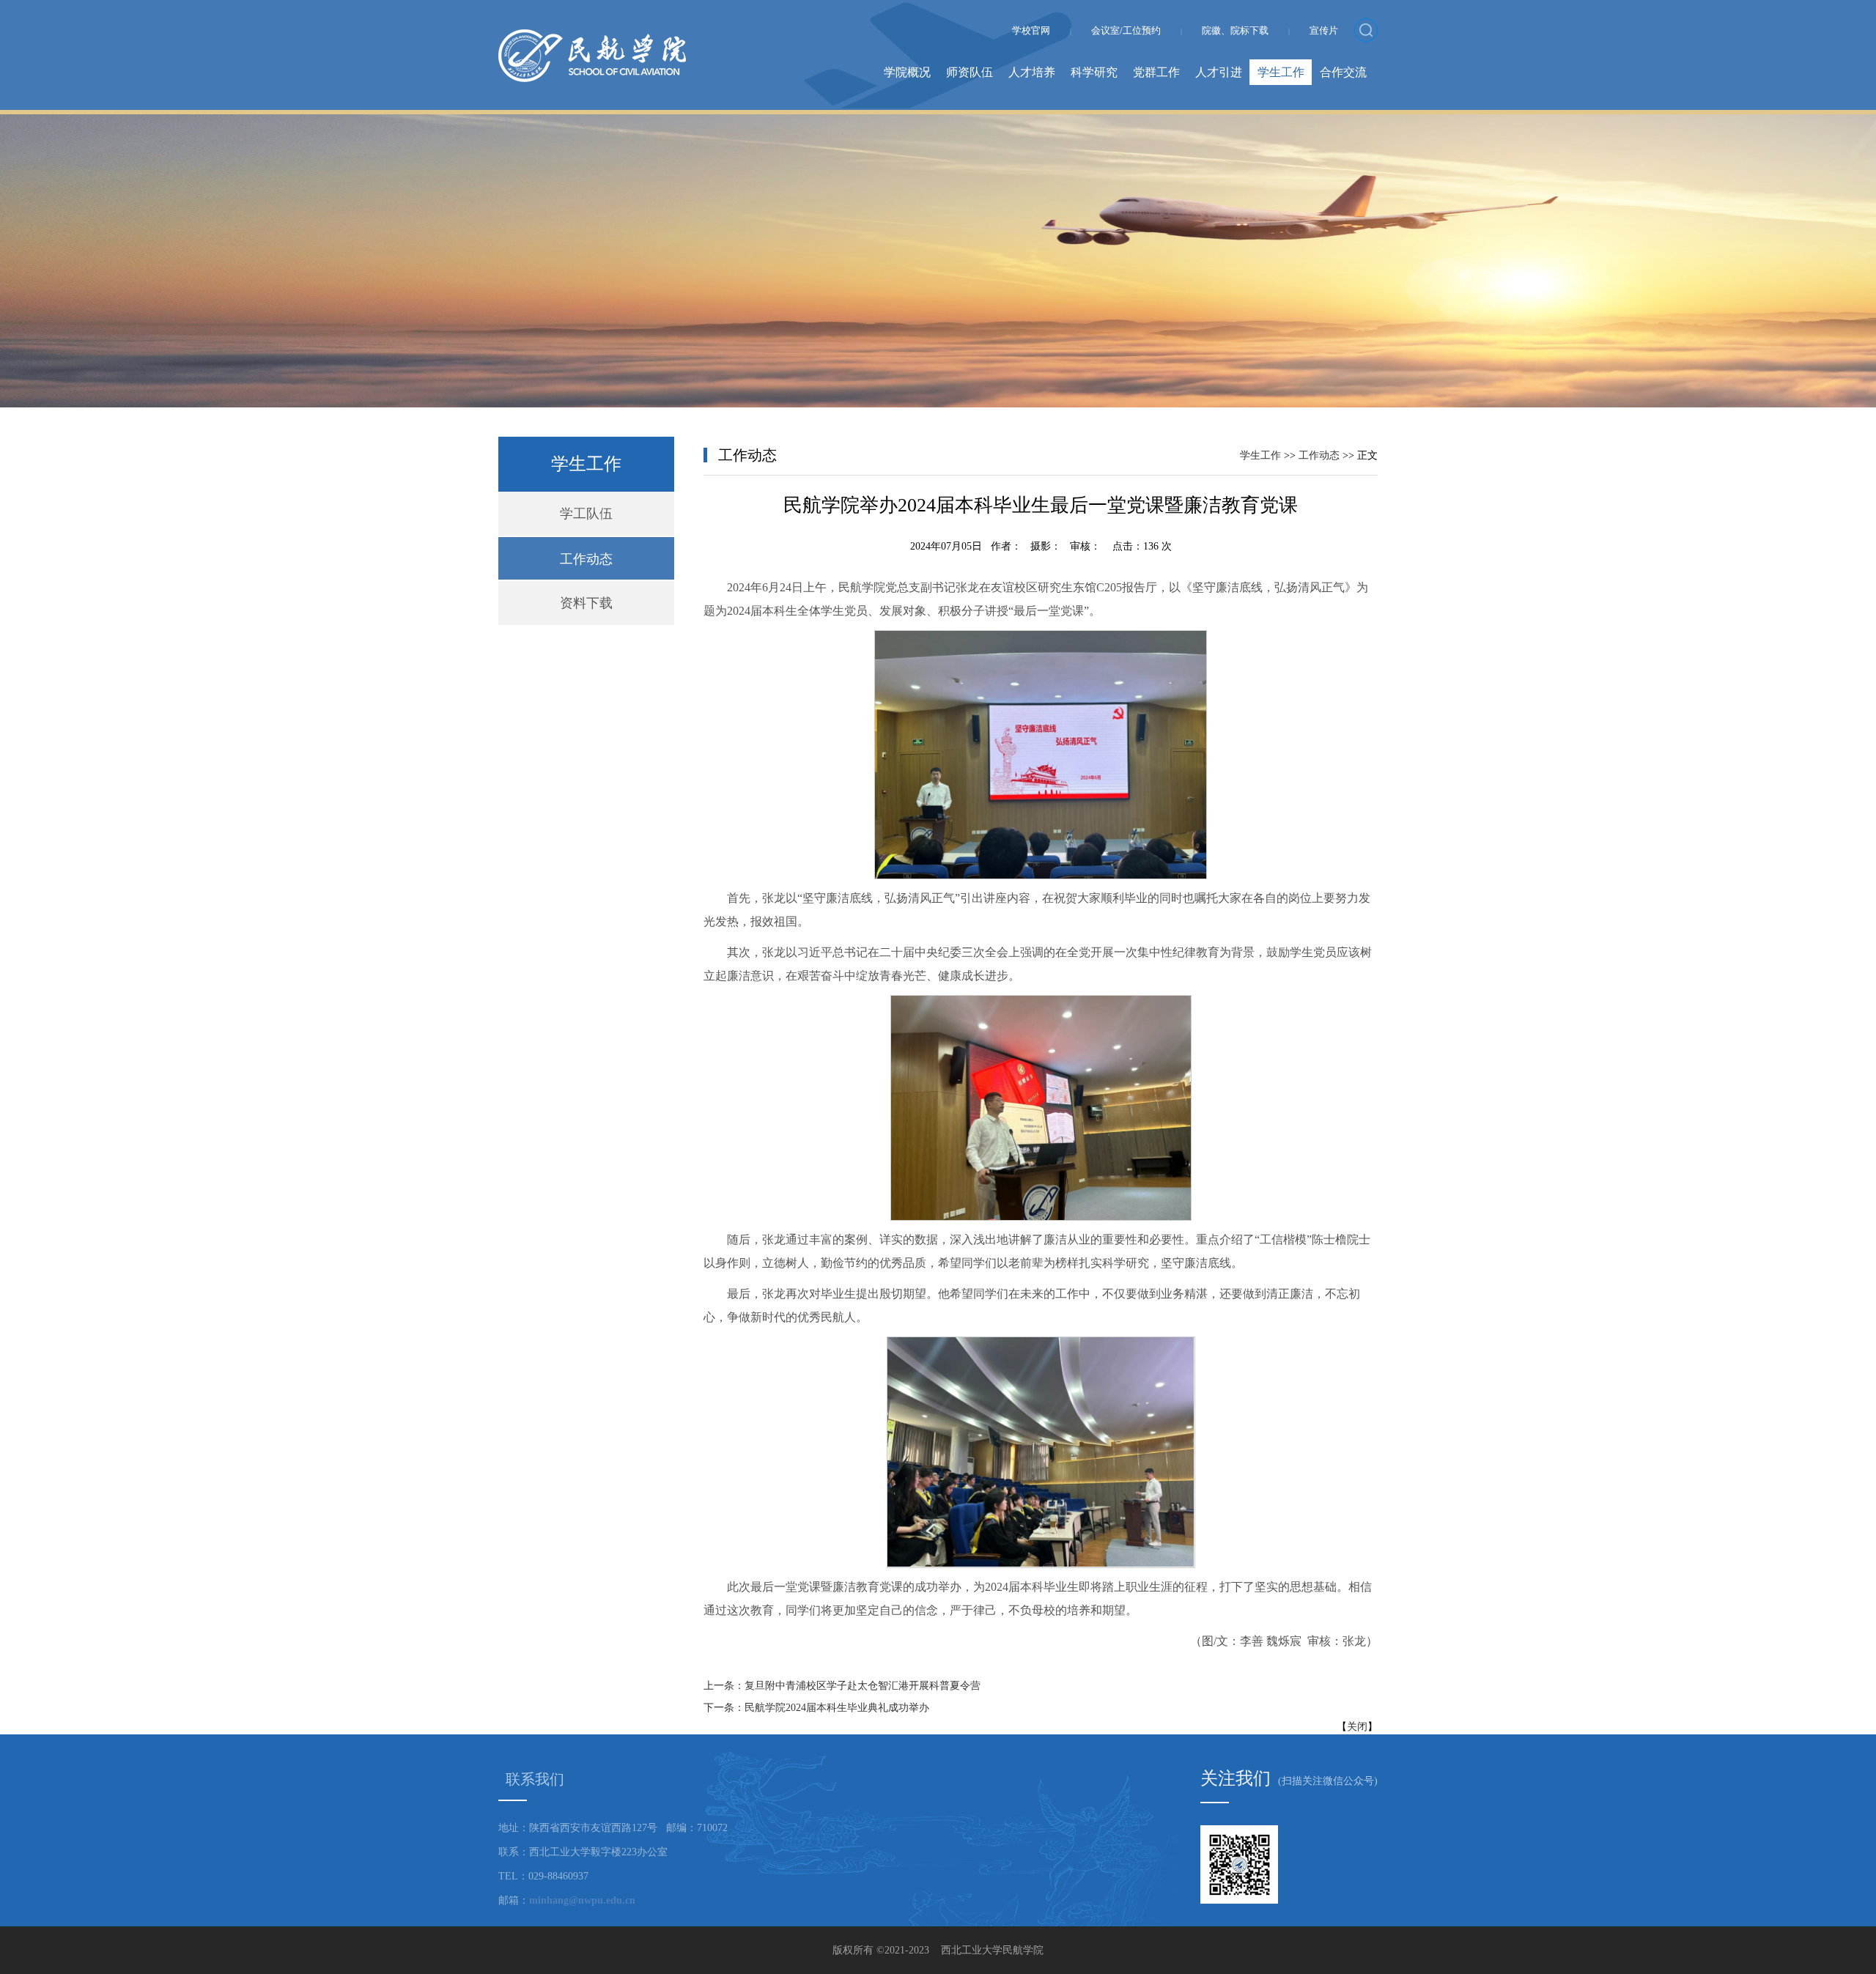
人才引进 (1219, 72)
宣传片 (1324, 30)
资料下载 (586, 603)
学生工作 (1281, 72)
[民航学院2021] (592, 37)
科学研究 (1094, 72)
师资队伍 (970, 72)
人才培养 (1032, 72)
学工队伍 (586, 514)
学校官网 (1031, 30)
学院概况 (907, 72)
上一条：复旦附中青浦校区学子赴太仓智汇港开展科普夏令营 (842, 1686)
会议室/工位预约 (1126, 30)
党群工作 (1156, 72)
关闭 (1357, 1727)
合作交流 (1343, 72)
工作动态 (586, 559)
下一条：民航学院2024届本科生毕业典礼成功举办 (816, 1708)
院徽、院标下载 (1235, 30)
